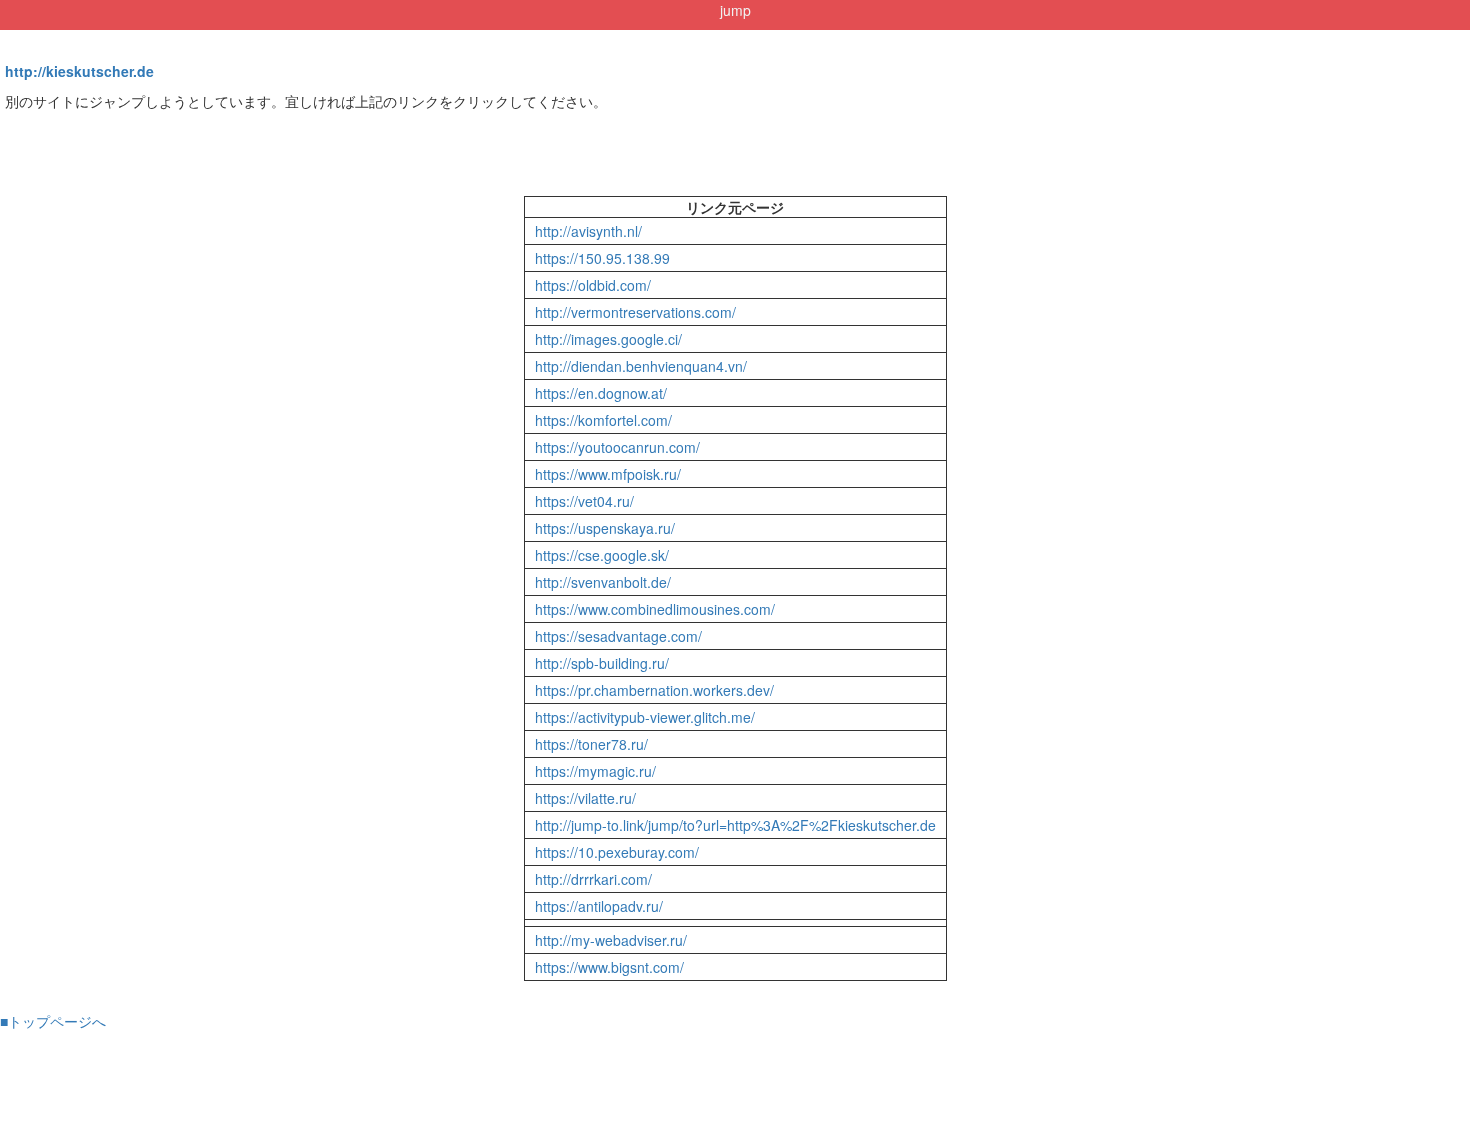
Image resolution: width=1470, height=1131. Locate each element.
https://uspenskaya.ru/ (605, 528)
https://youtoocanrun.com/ (617, 447)
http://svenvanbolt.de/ (603, 582)
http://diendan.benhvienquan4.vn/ (641, 366)
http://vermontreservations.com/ (635, 312)
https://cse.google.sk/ (602, 555)
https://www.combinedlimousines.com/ (655, 609)
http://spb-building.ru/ (602, 663)
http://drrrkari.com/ (593, 879)
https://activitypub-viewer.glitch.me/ (645, 717)
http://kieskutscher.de (79, 71)
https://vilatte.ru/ (585, 798)
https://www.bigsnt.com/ (609, 967)
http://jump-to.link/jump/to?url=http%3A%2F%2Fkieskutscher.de (735, 825)
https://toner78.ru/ (591, 744)
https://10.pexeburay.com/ (617, 852)
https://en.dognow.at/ (601, 393)
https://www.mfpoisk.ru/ (608, 474)
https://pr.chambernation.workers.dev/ (654, 690)
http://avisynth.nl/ (588, 231)
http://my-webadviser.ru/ (611, 940)
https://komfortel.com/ (603, 420)
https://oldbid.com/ (593, 285)
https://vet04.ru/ (584, 501)
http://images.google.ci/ (608, 339)
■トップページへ (53, 1021)
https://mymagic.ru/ (595, 771)
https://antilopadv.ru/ (599, 906)
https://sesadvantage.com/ (618, 636)
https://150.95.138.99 (602, 258)
